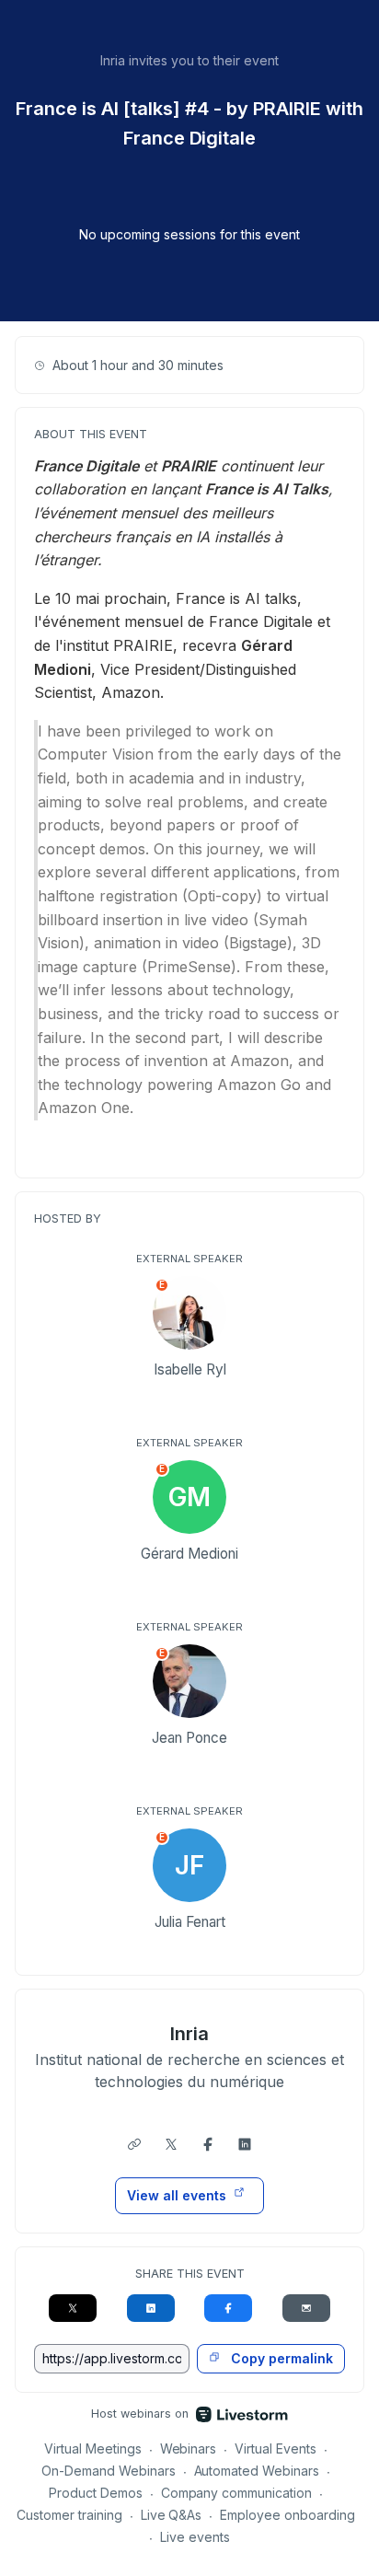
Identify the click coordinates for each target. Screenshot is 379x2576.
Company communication (237, 2493)
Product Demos (96, 2493)
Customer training (69, 2515)
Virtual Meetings (93, 2448)
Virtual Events (276, 2448)
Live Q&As (172, 2515)
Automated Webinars (257, 2471)
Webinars (189, 2448)
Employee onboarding (287, 2515)
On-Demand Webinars (109, 2471)
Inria (189, 2034)
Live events (195, 2537)
